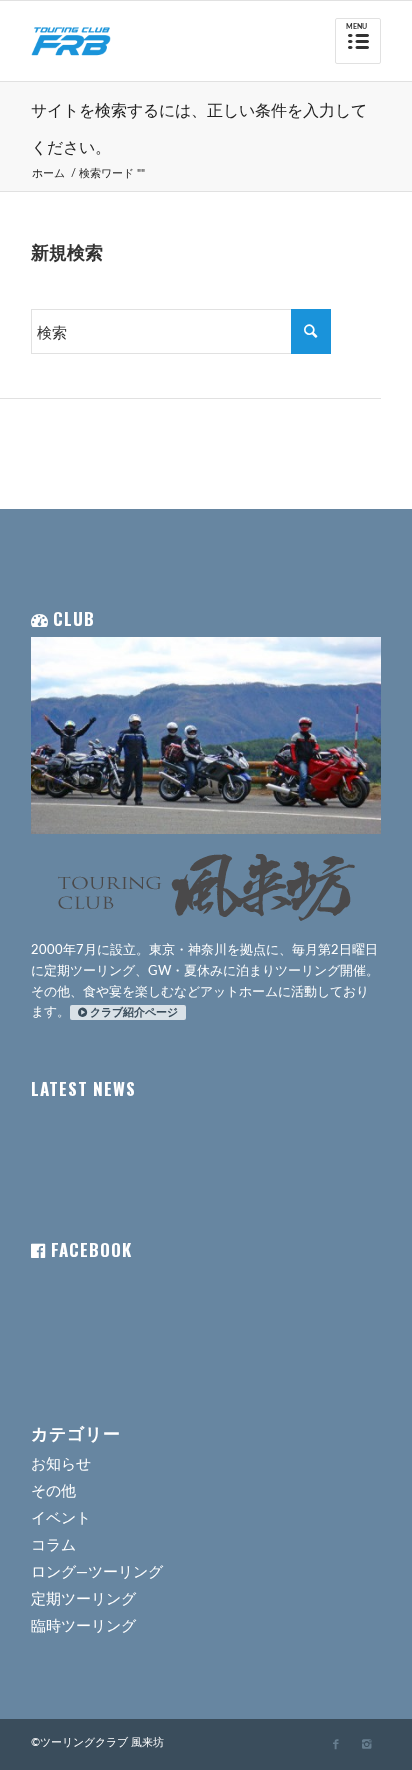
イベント (61, 1518)
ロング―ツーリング (97, 1572)
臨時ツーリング (83, 1626)
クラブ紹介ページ (134, 1012)
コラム (53, 1545)
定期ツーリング (83, 1599)
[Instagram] (366, 1745)
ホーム (48, 173)
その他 (53, 1491)
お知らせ (61, 1464)
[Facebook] (336, 1745)
